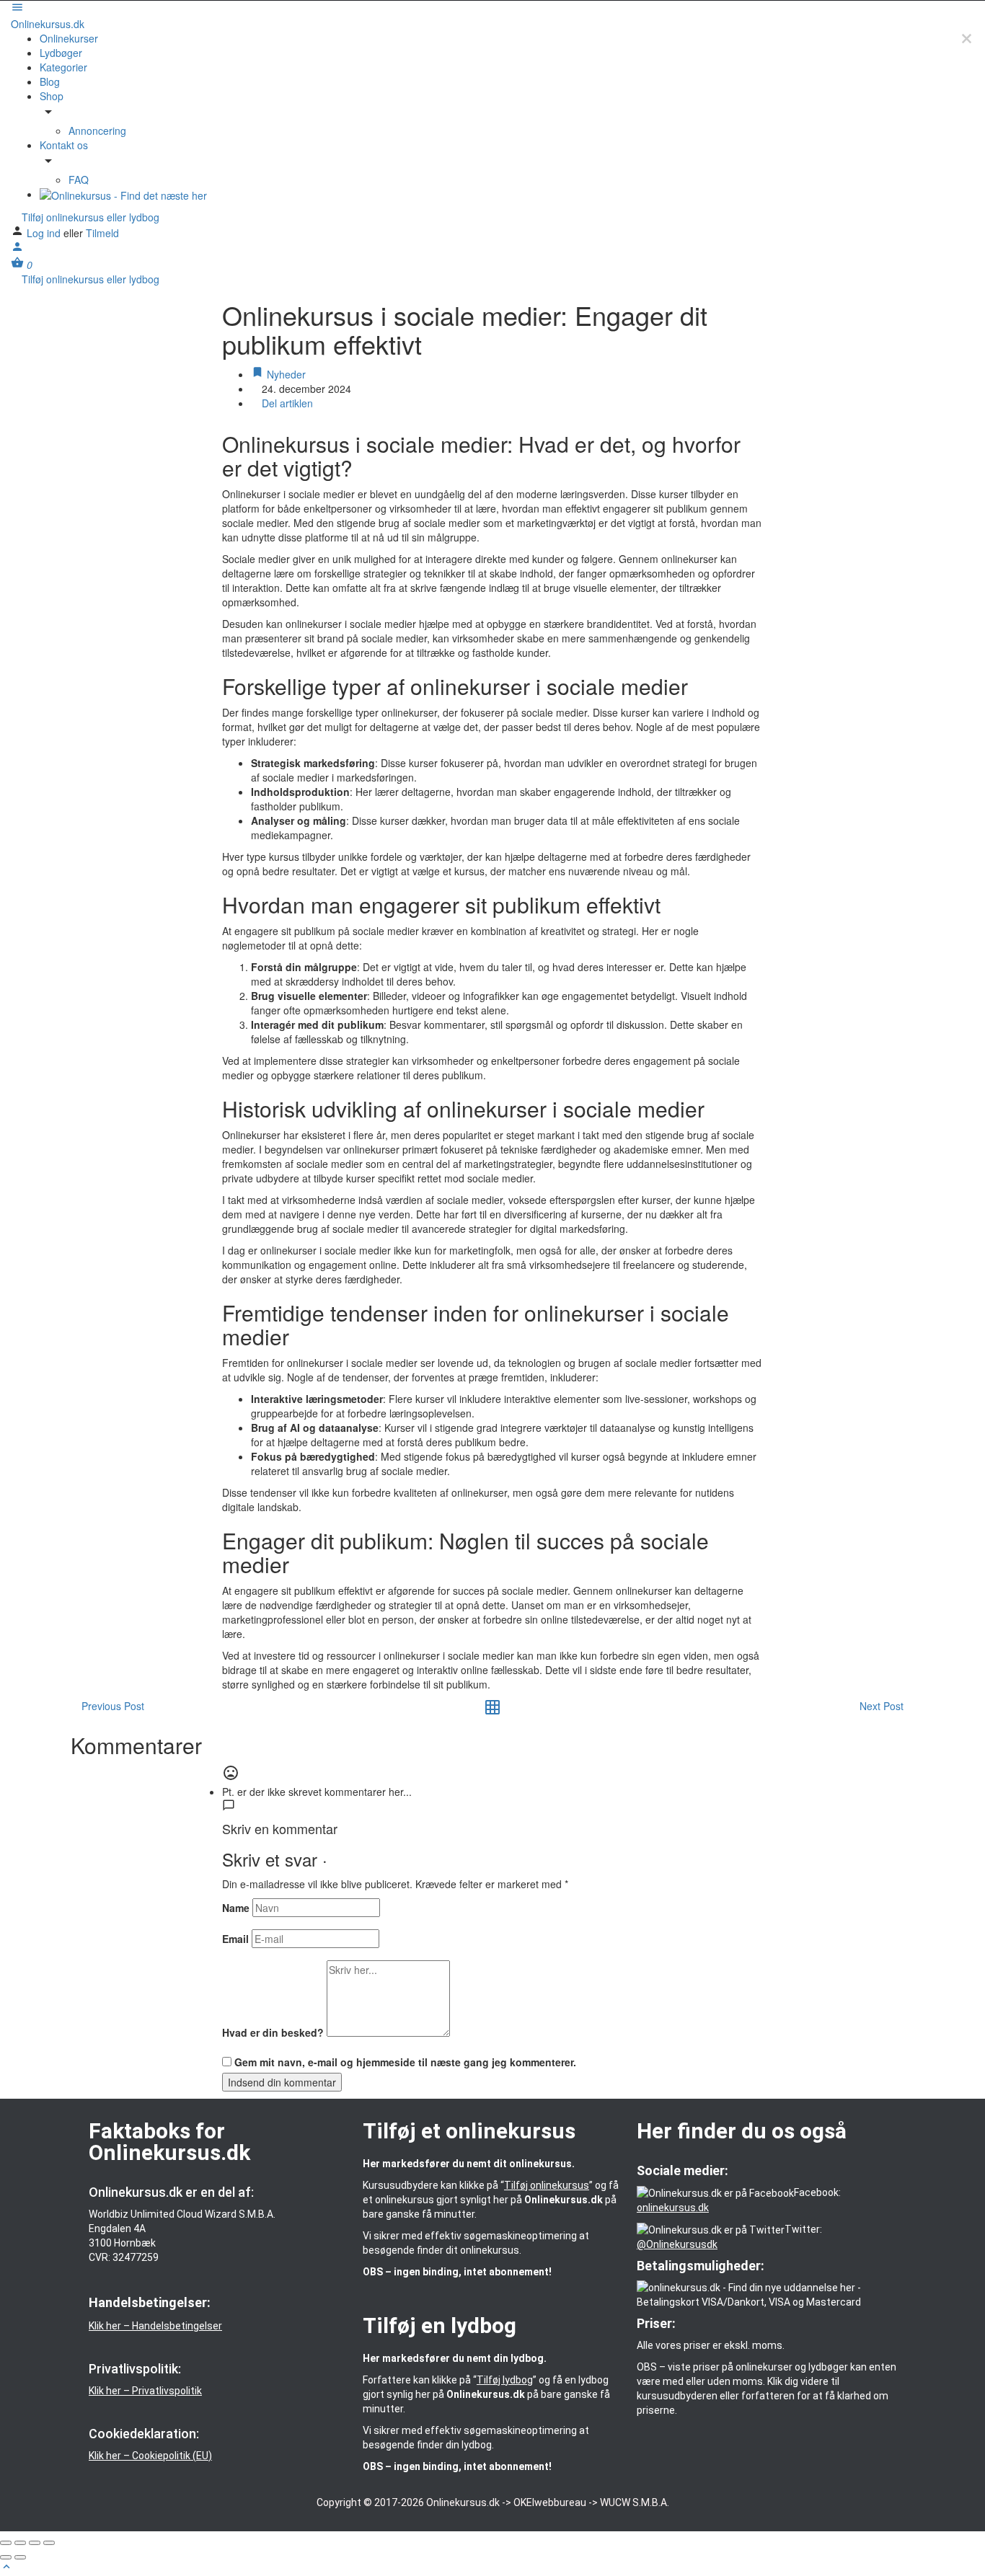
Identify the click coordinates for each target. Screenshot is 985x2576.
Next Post (882, 1706)
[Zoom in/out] (49, 2543)
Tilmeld (102, 233)
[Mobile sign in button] (17, 249)
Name (236, 1908)
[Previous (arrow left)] (6, 2557)
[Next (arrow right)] (20, 2557)
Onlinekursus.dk (48, 24)
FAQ (79, 180)
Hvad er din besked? (273, 2032)
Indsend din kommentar (282, 2082)
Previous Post (113, 1706)
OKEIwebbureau (550, 2502)
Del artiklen (286, 403)
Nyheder (285, 374)
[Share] (20, 2543)
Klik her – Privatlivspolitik (145, 2391)
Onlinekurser (69, 38)
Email (235, 1939)
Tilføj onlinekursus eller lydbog (89, 217)
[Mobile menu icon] (492, 9)
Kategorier (63, 67)
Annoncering (97, 130)
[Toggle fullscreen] (35, 2543)
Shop (52, 96)
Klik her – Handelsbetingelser (155, 2326)
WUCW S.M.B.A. (635, 2502)
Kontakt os (64, 145)
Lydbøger (61, 53)
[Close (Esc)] (6, 2543)
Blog (50, 81)
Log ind (45, 233)
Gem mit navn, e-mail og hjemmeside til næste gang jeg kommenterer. (405, 2062)
